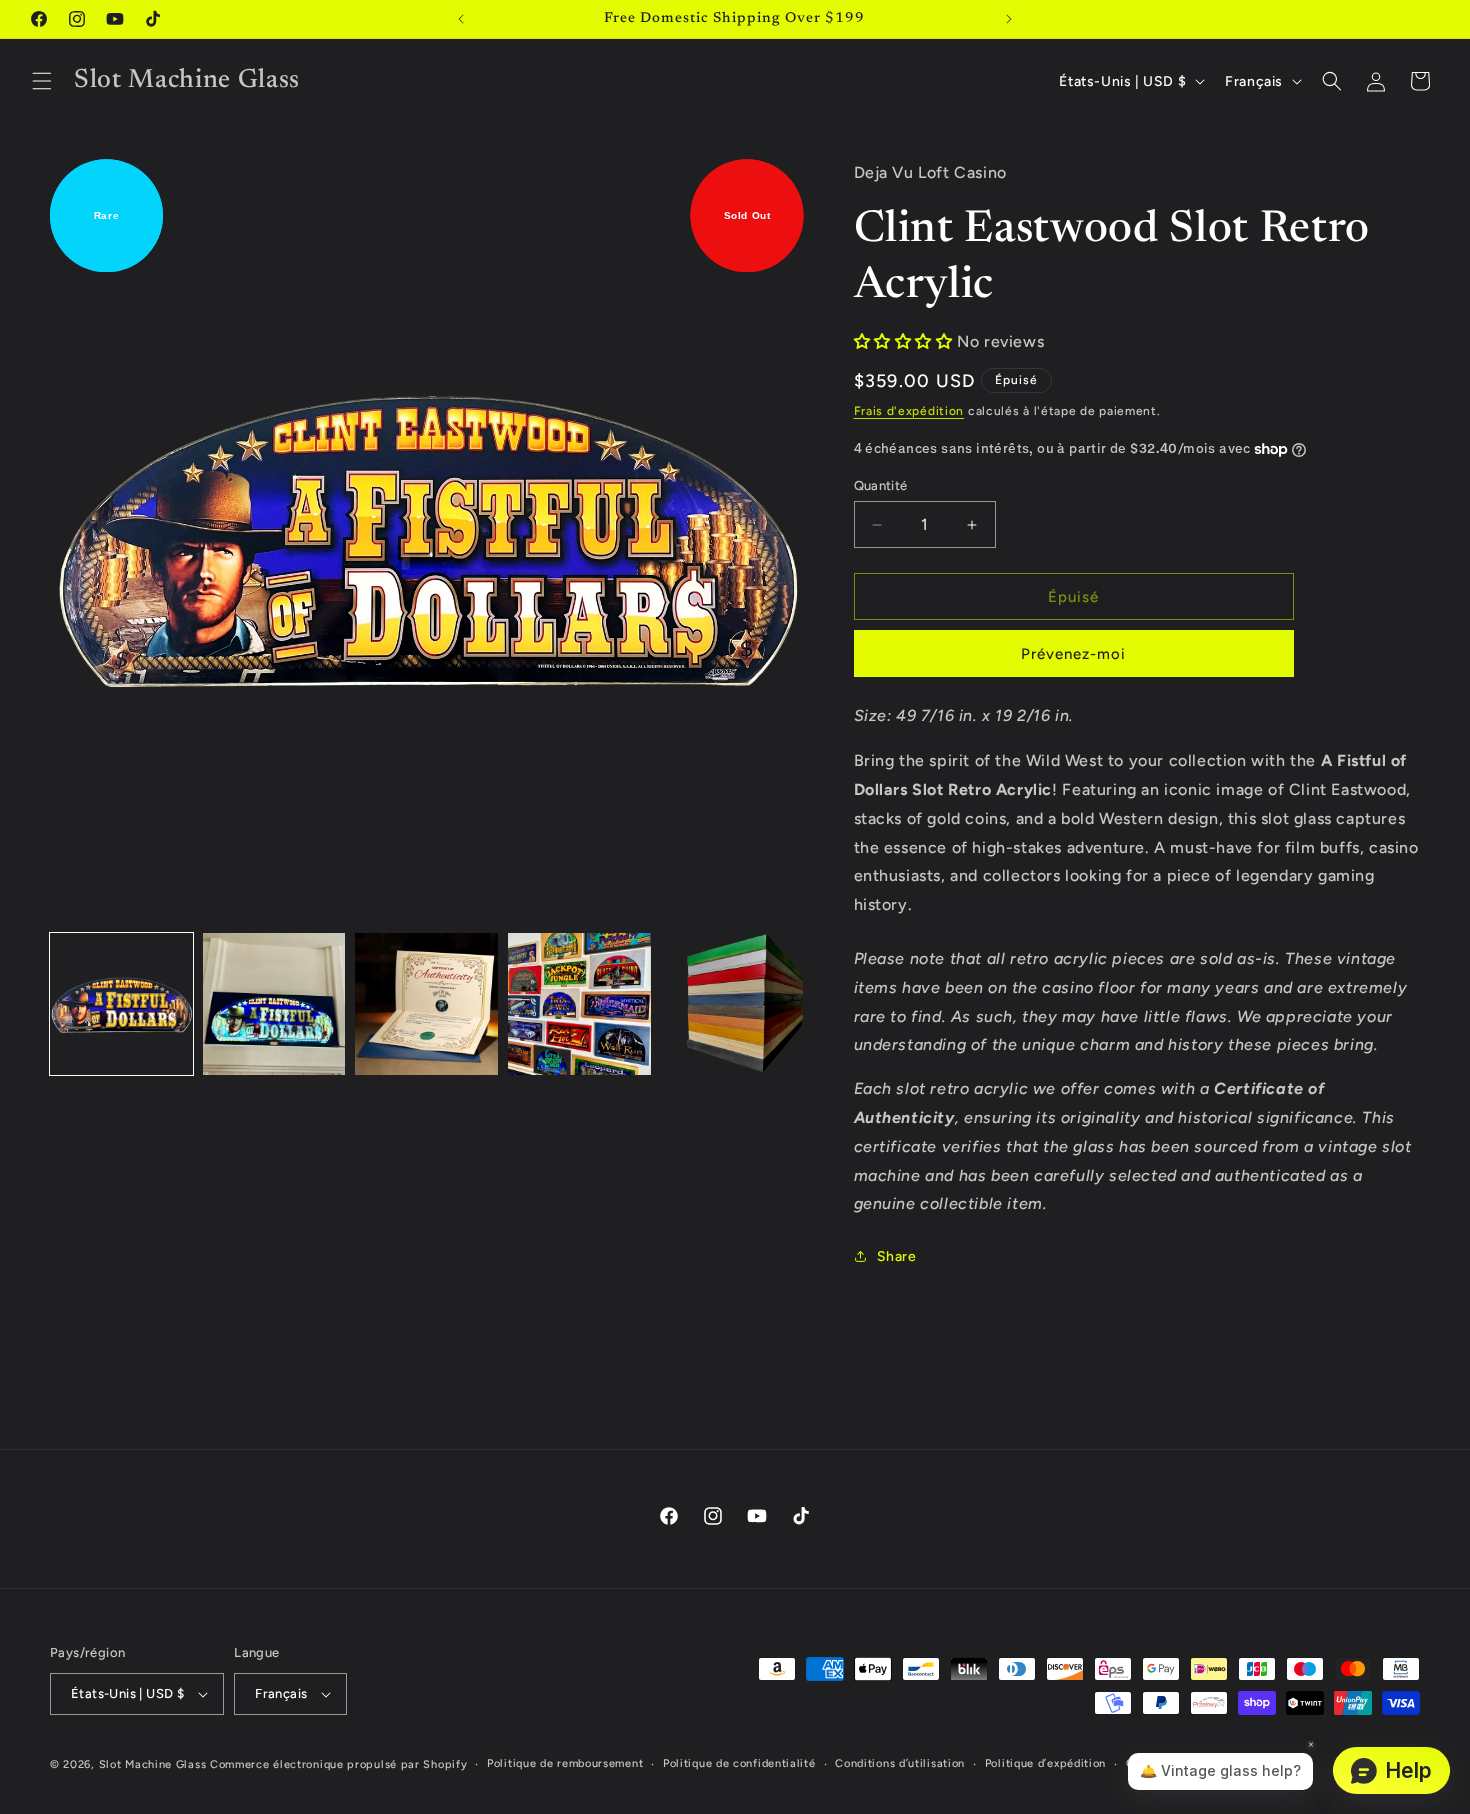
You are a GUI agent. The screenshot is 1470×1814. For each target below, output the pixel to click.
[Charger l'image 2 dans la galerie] (274, 1004)
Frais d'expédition (909, 411)
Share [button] (897, 1256)
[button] (42, 81)
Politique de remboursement (565, 1763)
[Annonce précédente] (461, 19)
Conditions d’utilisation (900, 1763)
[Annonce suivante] (1009, 19)
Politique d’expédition (1045, 1763)
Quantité (881, 485)
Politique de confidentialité (739, 1763)
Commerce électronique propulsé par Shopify (338, 1764)
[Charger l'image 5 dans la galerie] (732, 1004)
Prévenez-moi (1073, 654)
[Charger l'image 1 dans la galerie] (121, 1004)
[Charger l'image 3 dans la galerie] (426, 1004)
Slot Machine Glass (153, 1764)
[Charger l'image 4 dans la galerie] (579, 1004)
